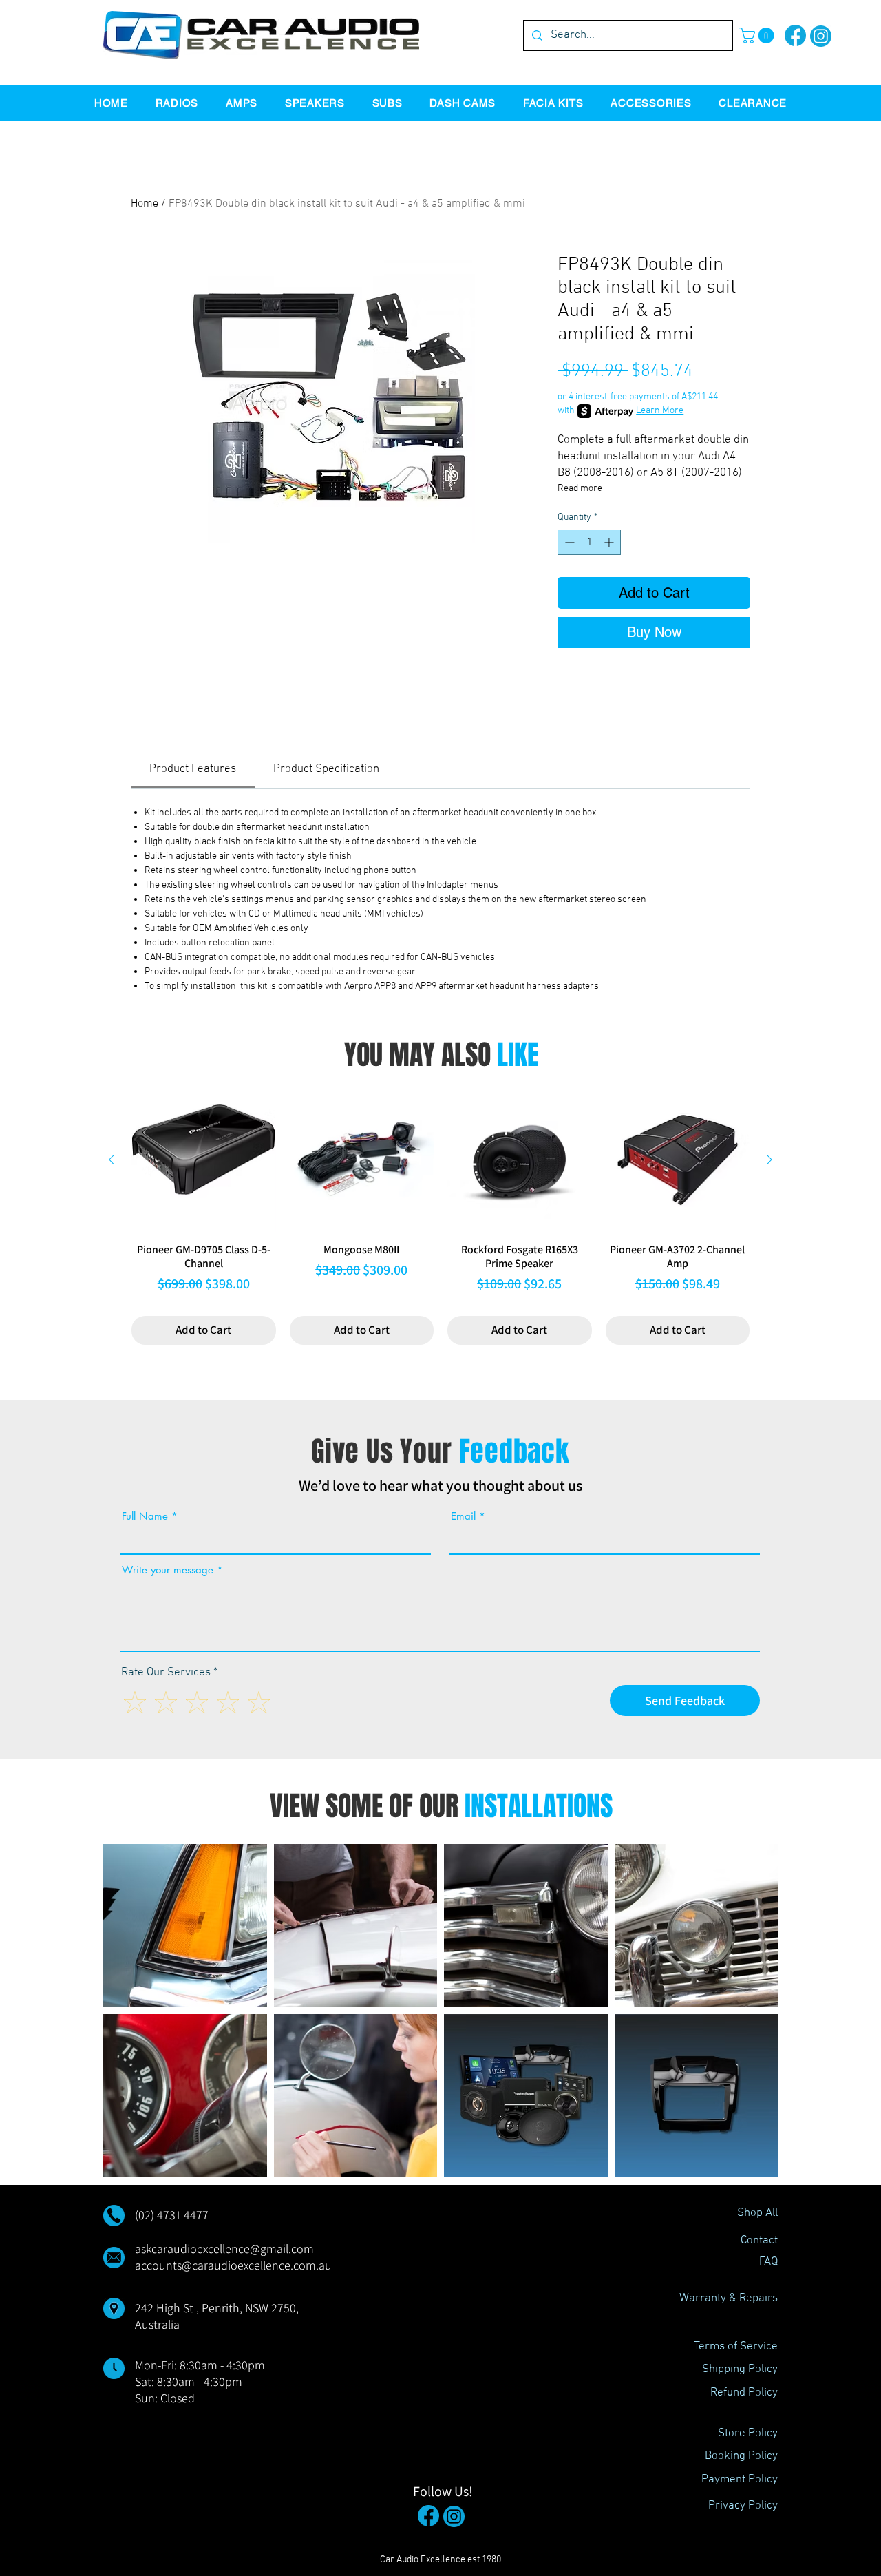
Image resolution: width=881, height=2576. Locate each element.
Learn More (660, 411)
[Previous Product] (112, 1160)
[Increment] (610, 542)
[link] (193, 769)
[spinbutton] (589, 542)
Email (463, 1516)
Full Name (145, 1516)
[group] (440, 1216)
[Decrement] (568, 542)
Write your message (168, 1570)
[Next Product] (769, 1160)
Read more (580, 489)
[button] (758, 35)
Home (145, 204)
